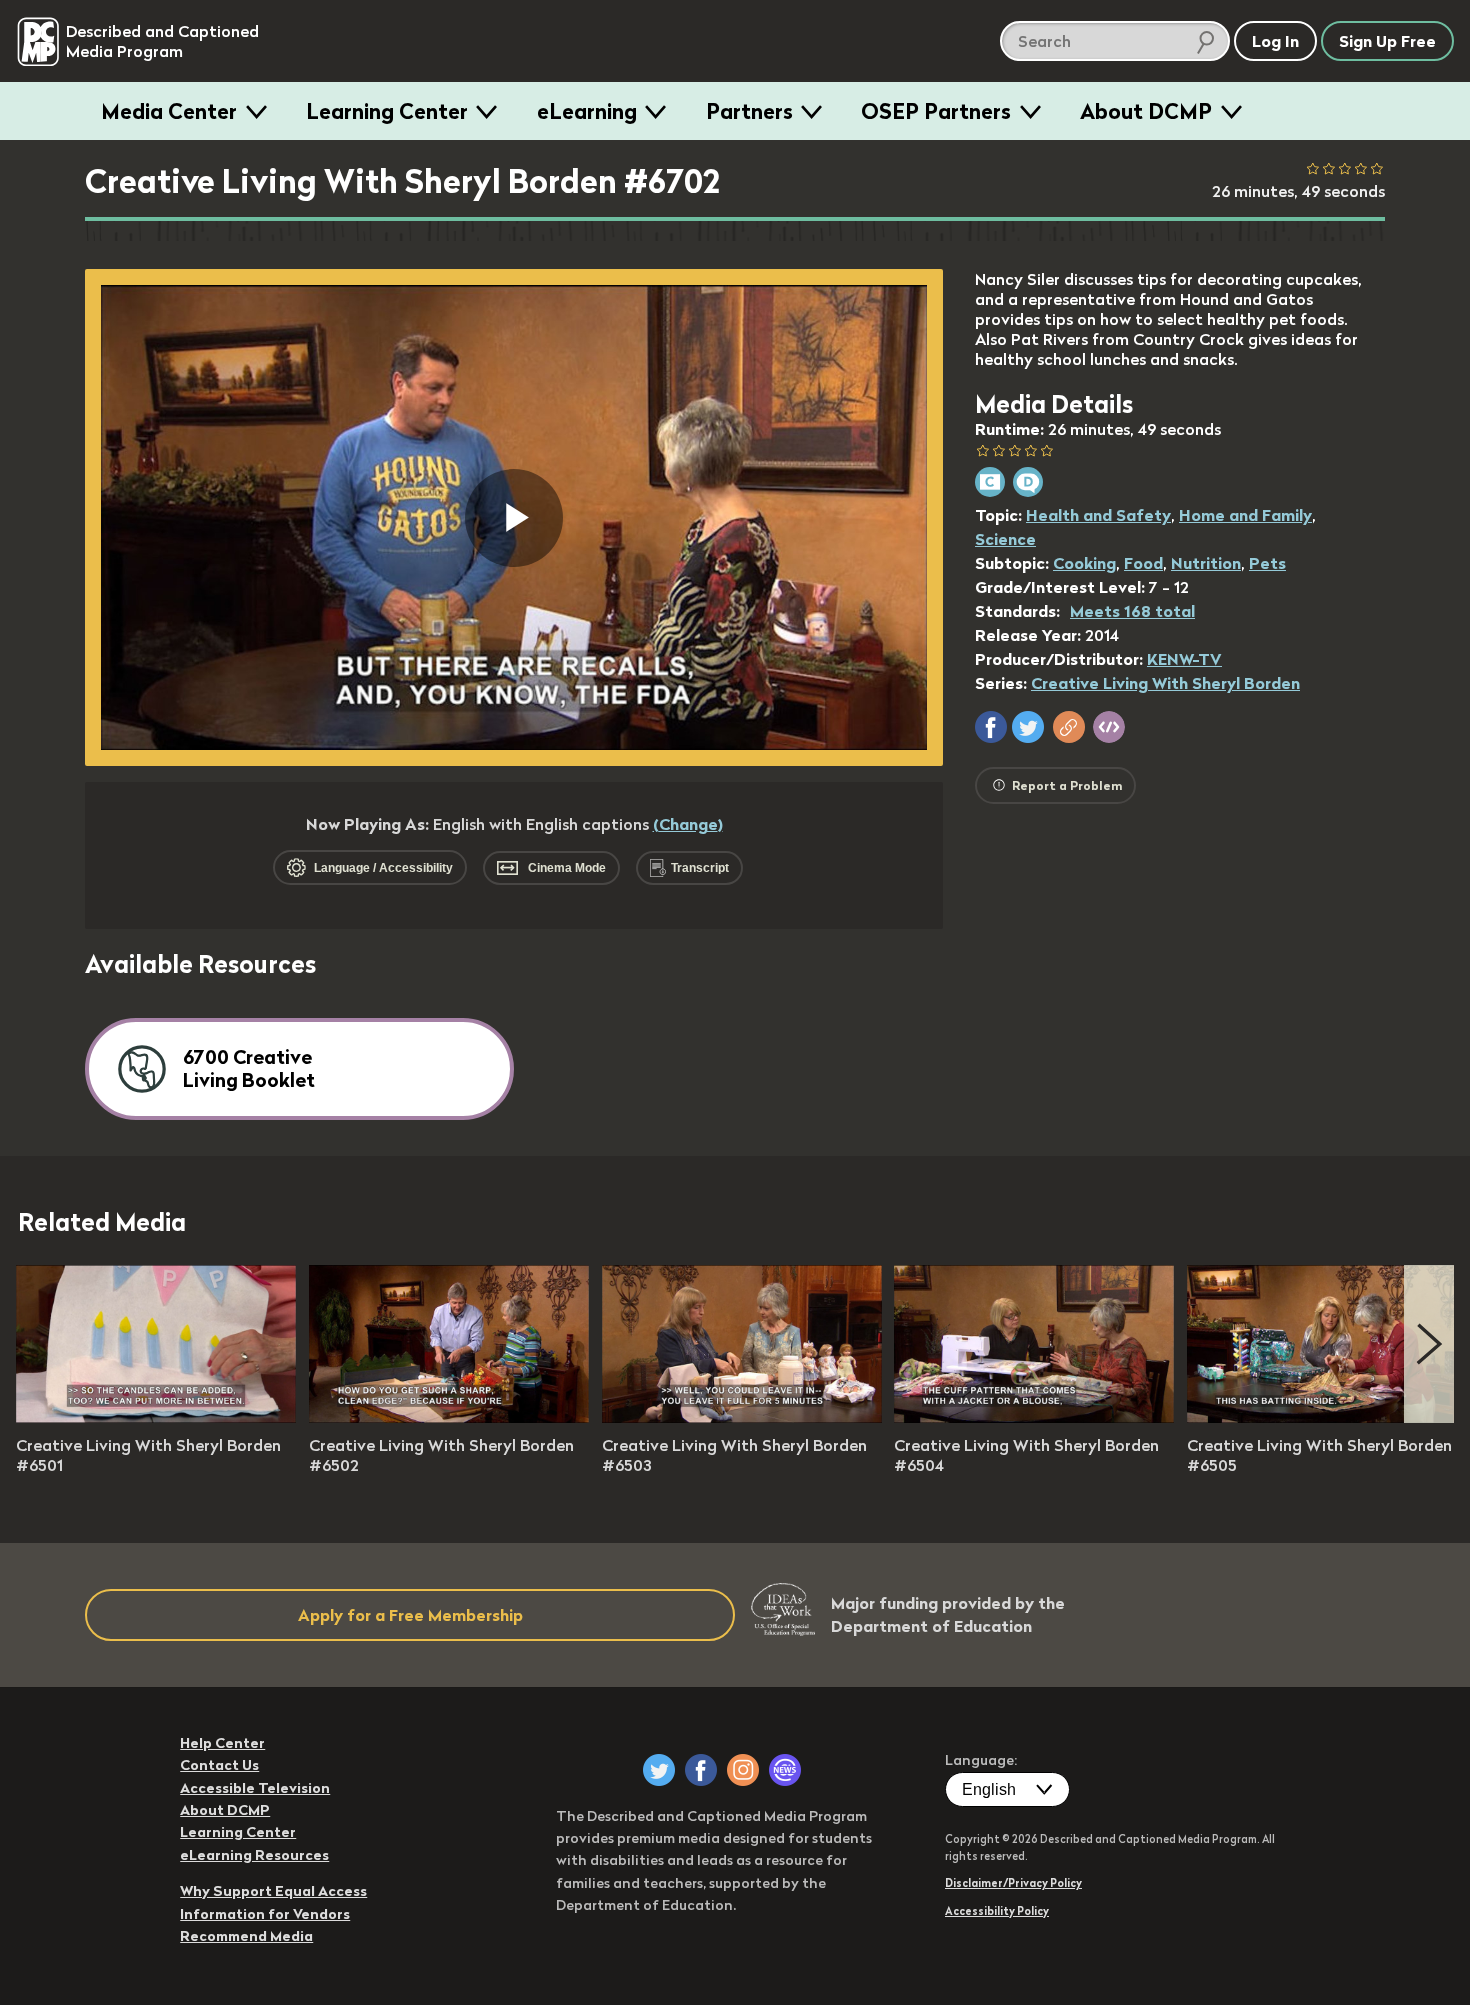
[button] (991, 727)
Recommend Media (246, 1936)
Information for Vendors (265, 1914)
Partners (749, 111)
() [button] (688, 824)
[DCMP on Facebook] (701, 1770)
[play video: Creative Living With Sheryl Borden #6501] (156, 1417)
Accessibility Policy (997, 1911)
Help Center (222, 1743)
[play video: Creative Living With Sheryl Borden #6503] (742, 1417)
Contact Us (219, 1765)
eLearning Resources (254, 1855)
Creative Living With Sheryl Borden (1165, 683)
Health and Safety (1098, 515)
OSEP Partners (936, 111)
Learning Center (387, 111)
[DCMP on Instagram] (743, 1770)
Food (1143, 563)
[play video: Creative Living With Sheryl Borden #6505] (1327, 1417)
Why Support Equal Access (273, 1891)
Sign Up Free (1387, 41)
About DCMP (1146, 111)
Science (1005, 539)
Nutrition (1206, 563)
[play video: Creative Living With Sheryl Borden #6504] (1034, 1417)
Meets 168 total (1132, 611)
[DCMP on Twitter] (659, 1770)
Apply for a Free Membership (410, 1615)
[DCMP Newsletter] (785, 1770)
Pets (1267, 563)
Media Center (169, 111)
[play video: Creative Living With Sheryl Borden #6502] (449, 1417)
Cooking (1084, 563)
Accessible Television (255, 1788)
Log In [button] (1275, 41)
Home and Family (1245, 515)
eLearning (587, 111)
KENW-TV (1184, 659)
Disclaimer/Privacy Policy (1013, 1883)
